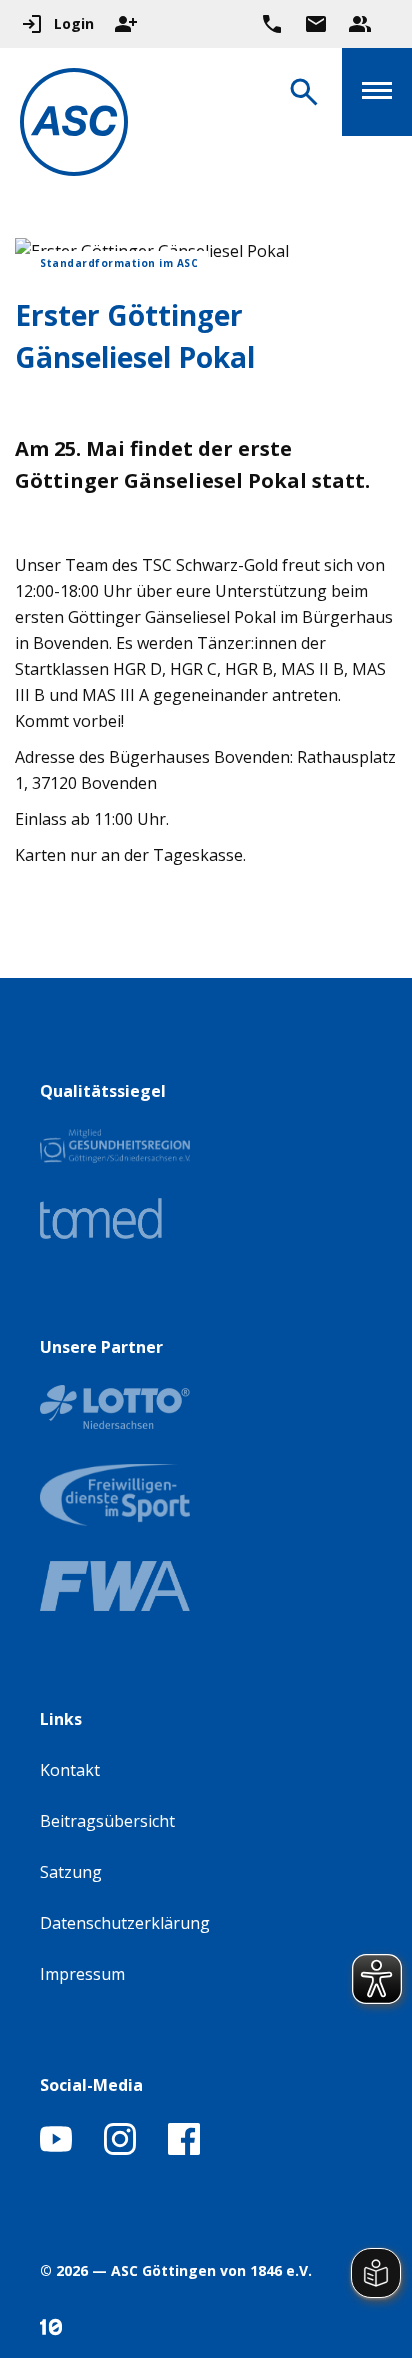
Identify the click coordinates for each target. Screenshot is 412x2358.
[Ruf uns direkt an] (272, 24)
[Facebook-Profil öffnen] (184, 2149)
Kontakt (70, 1770)
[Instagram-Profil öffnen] (120, 2149)
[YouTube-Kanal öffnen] (56, 2149)
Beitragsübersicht (107, 1821)
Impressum (82, 1974)
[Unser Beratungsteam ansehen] (360, 24)
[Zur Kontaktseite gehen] (316, 24)
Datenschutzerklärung (125, 1923)
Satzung (71, 1872)
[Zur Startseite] (74, 125)
